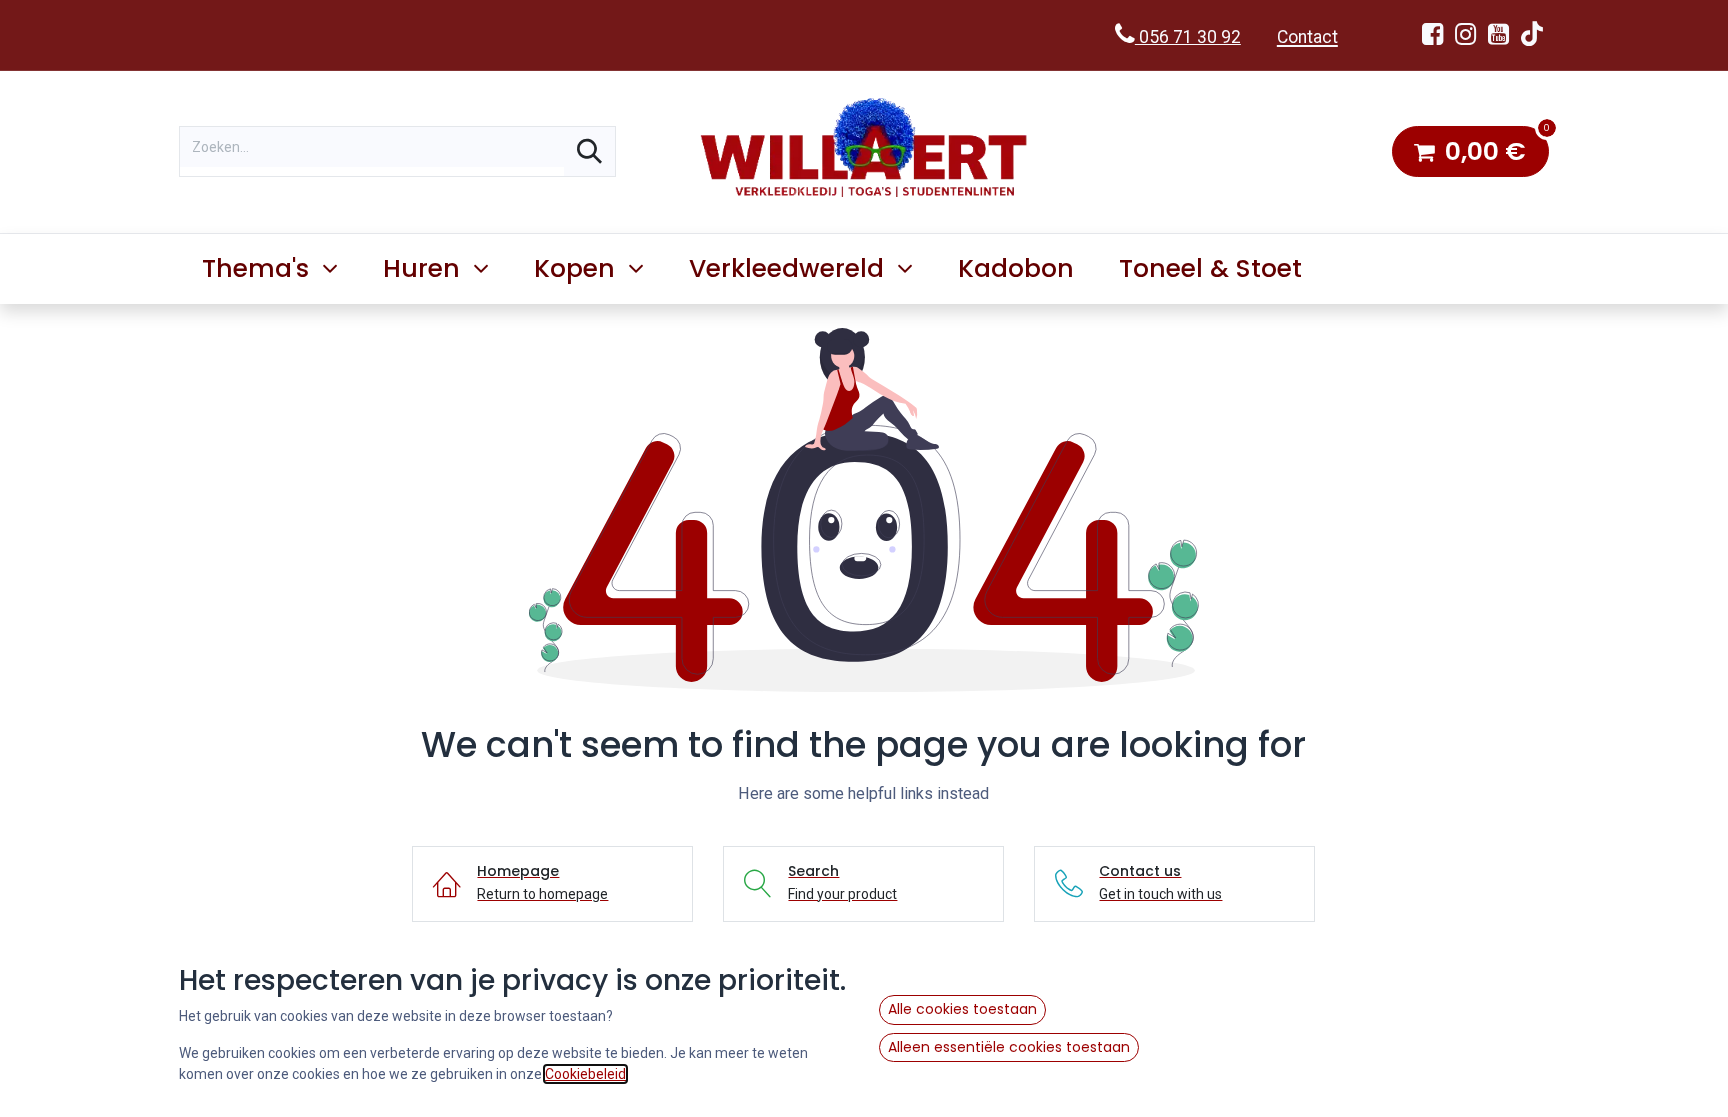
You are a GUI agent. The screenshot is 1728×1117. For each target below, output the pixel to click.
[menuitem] (1016, 269)
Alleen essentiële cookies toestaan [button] (1009, 1047)
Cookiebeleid (585, 1074)
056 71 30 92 (1188, 37)
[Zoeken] (589, 151)
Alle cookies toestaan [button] (962, 1009)
